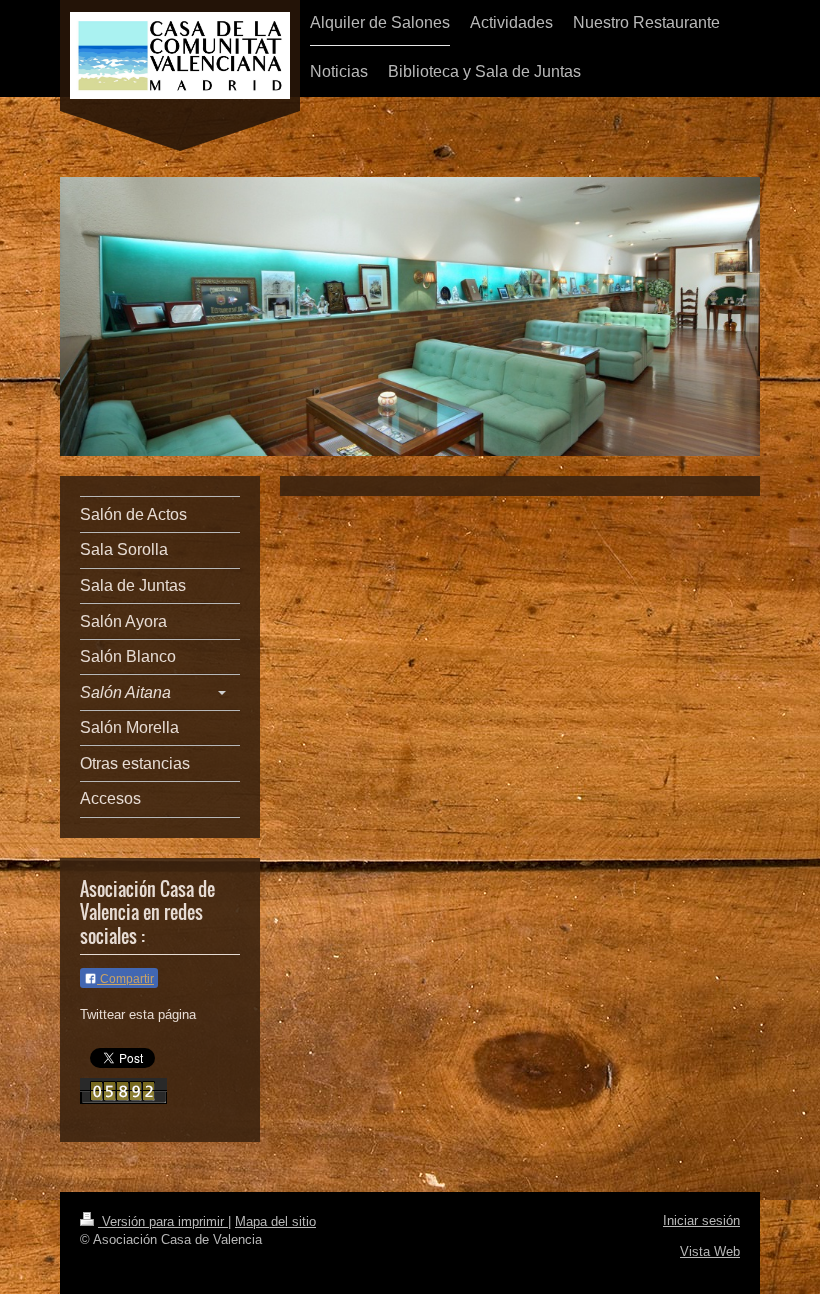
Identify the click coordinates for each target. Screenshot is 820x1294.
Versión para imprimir (163, 1221)
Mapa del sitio (275, 1221)
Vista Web (710, 1251)
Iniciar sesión (701, 1220)
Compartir (125, 979)
